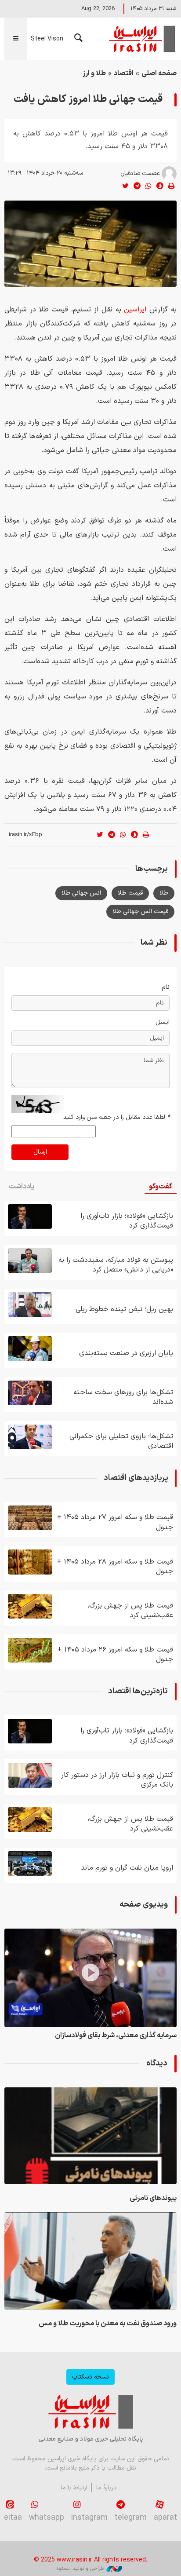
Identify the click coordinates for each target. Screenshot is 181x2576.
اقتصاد (124, 73)
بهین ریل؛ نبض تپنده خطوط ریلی (124, 1309)
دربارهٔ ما (107, 2488)
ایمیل (163, 1022)
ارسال (40, 1152)
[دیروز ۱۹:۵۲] (90, 2136)
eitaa (13, 2518)
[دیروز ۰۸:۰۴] (30, 1217)
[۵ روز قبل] (30, 1393)
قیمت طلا (130, 893)
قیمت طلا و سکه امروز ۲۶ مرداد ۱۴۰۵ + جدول (115, 1655)
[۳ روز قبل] (30, 1261)
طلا (164, 893)
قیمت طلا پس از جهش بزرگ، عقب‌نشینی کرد (130, 1611)
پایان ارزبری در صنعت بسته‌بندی (126, 1353)
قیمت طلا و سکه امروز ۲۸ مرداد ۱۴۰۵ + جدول (115, 1567)
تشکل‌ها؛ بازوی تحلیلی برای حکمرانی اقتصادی (121, 1441)
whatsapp (47, 2518)
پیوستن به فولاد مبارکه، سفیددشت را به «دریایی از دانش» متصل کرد (116, 1265)
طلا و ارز (94, 73)
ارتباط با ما (74, 2488)
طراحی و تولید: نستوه (80, 2569)
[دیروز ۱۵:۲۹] (90, 2261)
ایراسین (141, 39)
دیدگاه (157, 2063)
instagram (89, 2518)
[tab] (161, 1187)
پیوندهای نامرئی (153, 2198)
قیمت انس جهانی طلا (140, 912)
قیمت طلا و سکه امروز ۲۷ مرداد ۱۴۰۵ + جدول (115, 1522)
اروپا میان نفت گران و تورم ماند (127, 1868)
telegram (131, 2518)
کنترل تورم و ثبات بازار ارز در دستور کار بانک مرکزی (117, 1780)
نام (166, 987)
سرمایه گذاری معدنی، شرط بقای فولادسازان (116, 2035)
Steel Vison (47, 39)
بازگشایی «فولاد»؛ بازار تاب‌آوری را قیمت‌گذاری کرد (127, 1221)
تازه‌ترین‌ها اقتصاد (138, 1691)
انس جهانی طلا (81, 893)
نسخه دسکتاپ (90, 2377)
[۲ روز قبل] (30, 1606)
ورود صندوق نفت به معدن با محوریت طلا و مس (108, 2324)
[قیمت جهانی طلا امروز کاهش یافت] (90, 244)
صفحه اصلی (159, 73)
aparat (165, 2518)
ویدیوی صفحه (144, 1905)
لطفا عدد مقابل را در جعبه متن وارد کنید (116, 1117)
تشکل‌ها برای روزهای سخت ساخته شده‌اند (123, 1397)
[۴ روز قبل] (30, 1304)
